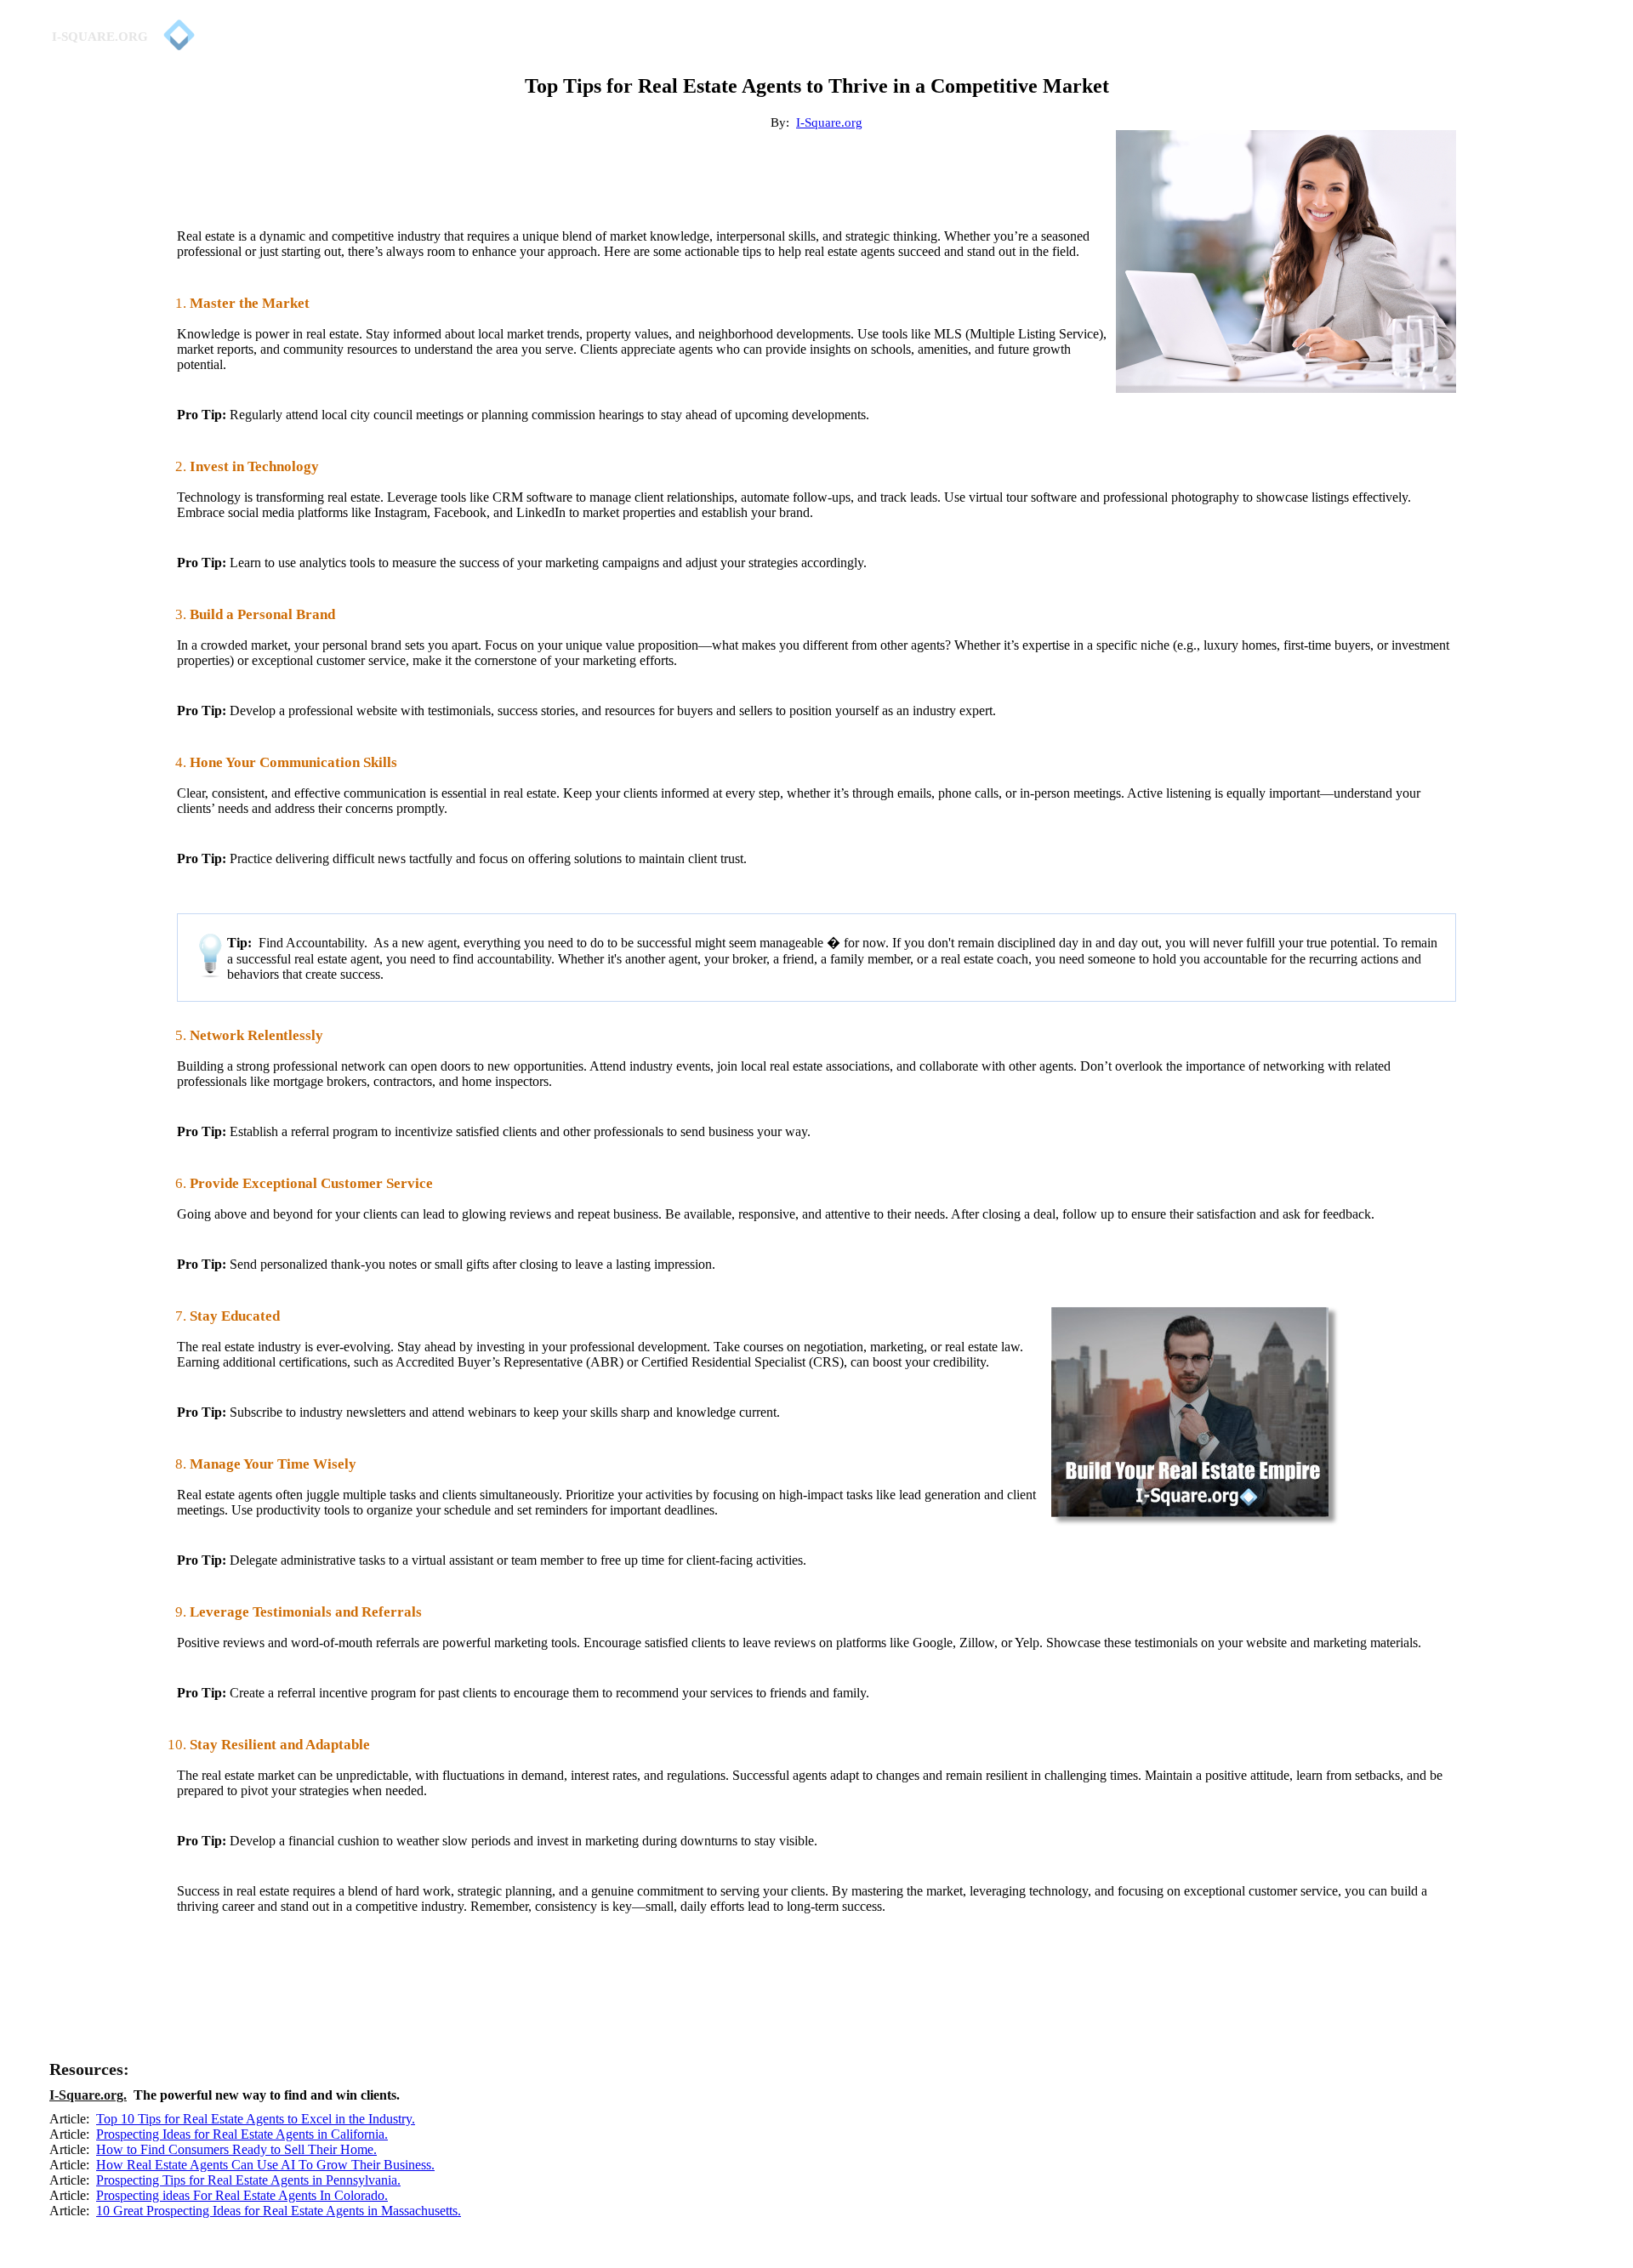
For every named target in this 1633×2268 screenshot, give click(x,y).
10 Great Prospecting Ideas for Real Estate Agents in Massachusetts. (279, 2211)
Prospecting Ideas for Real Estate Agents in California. (242, 2134)
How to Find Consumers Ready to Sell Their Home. (236, 2149)
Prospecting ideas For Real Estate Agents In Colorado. (242, 2195)
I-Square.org (829, 122)
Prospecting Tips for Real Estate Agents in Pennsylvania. (248, 2180)
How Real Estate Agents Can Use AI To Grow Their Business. (265, 2165)
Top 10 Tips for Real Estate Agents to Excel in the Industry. (256, 2119)
